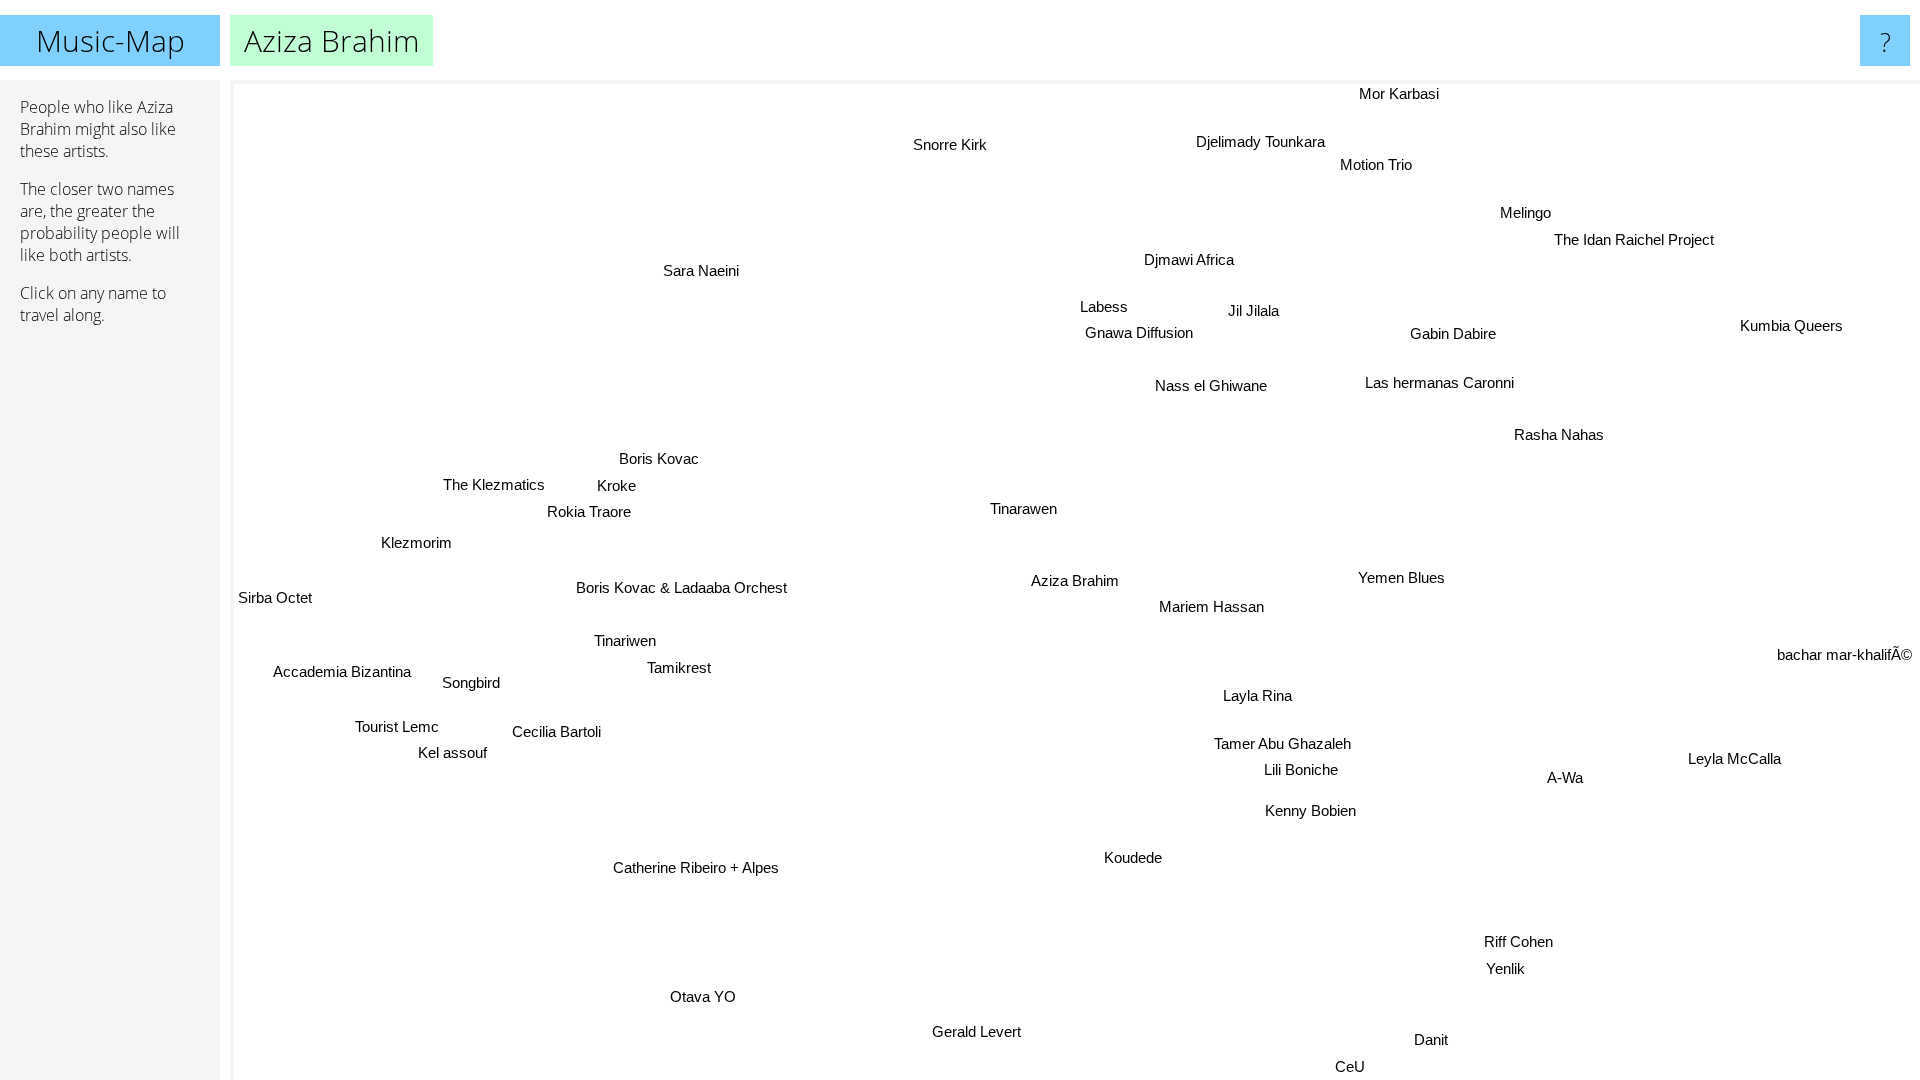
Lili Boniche (1301, 769)
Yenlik (1503, 969)
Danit (1416, 1044)
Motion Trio (1360, 164)
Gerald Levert (977, 1030)
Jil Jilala (1253, 309)
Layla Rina (1257, 694)
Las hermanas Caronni (1443, 383)
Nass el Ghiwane (1212, 385)
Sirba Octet (275, 600)
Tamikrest (679, 666)
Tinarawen (1024, 507)
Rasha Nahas (1558, 433)
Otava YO (706, 997)
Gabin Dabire (1455, 332)
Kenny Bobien (1310, 809)
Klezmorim (415, 543)
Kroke (615, 486)
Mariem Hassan (1211, 605)
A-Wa (1562, 779)
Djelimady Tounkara (1261, 137)
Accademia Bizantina (343, 673)
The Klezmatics (492, 486)
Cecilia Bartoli (557, 732)
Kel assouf (453, 752)
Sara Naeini (704, 268)
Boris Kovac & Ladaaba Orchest (680, 587)
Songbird (472, 684)
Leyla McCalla (1743, 753)
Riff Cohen (1513, 942)
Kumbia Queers (1792, 326)
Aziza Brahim (1075, 580)
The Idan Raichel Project (1644, 243)
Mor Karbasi (1401, 93)
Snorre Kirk (951, 143)
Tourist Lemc (397, 725)
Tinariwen (625, 639)
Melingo (1534, 216)
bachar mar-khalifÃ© (1844, 656)
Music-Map (110, 40)
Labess (1104, 305)
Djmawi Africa (1189, 258)
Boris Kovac (657, 459)
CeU (1356, 1066)
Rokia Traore (588, 512)
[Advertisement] (110, 647)
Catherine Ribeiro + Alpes (689, 864)
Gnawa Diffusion (1139, 331)
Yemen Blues (1401, 578)
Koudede (1133, 857)
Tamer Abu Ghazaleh (1282, 742)
